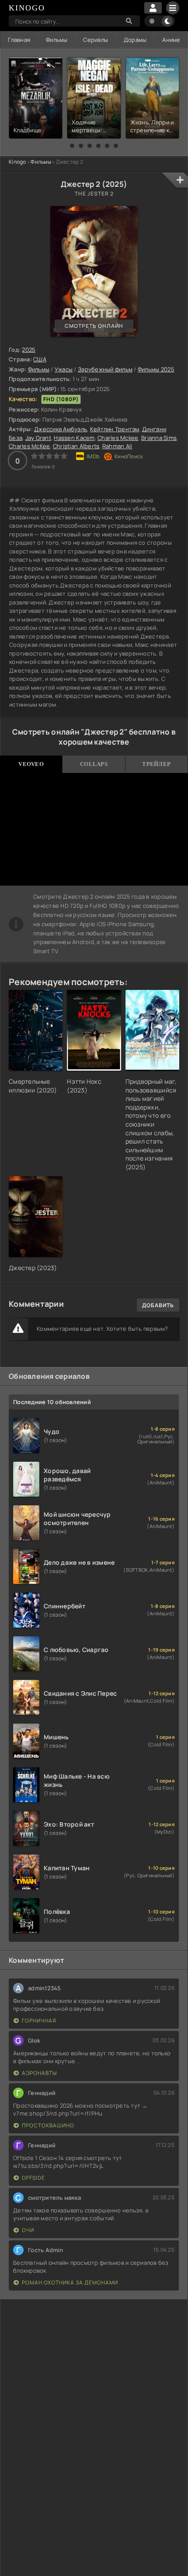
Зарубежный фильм (105, 369)
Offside (33, 2178)
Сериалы (96, 40)
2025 (29, 350)
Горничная (39, 2021)
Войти (153, 8)
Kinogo (17, 162)
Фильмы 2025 (156, 369)
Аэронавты (39, 2073)
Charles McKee (29, 446)
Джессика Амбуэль (61, 429)
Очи (28, 2230)
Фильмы (57, 40)
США (40, 359)
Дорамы (135, 40)
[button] (72, 146)
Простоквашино (48, 2125)
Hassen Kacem (74, 438)
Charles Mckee (118, 438)
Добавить (158, 1305)
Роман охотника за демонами (70, 2282)
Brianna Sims (159, 438)
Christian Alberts (76, 446)
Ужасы (64, 369)
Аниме (171, 40)
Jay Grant (38, 438)
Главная (19, 40)
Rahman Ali (117, 446)
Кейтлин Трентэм (115, 429)
